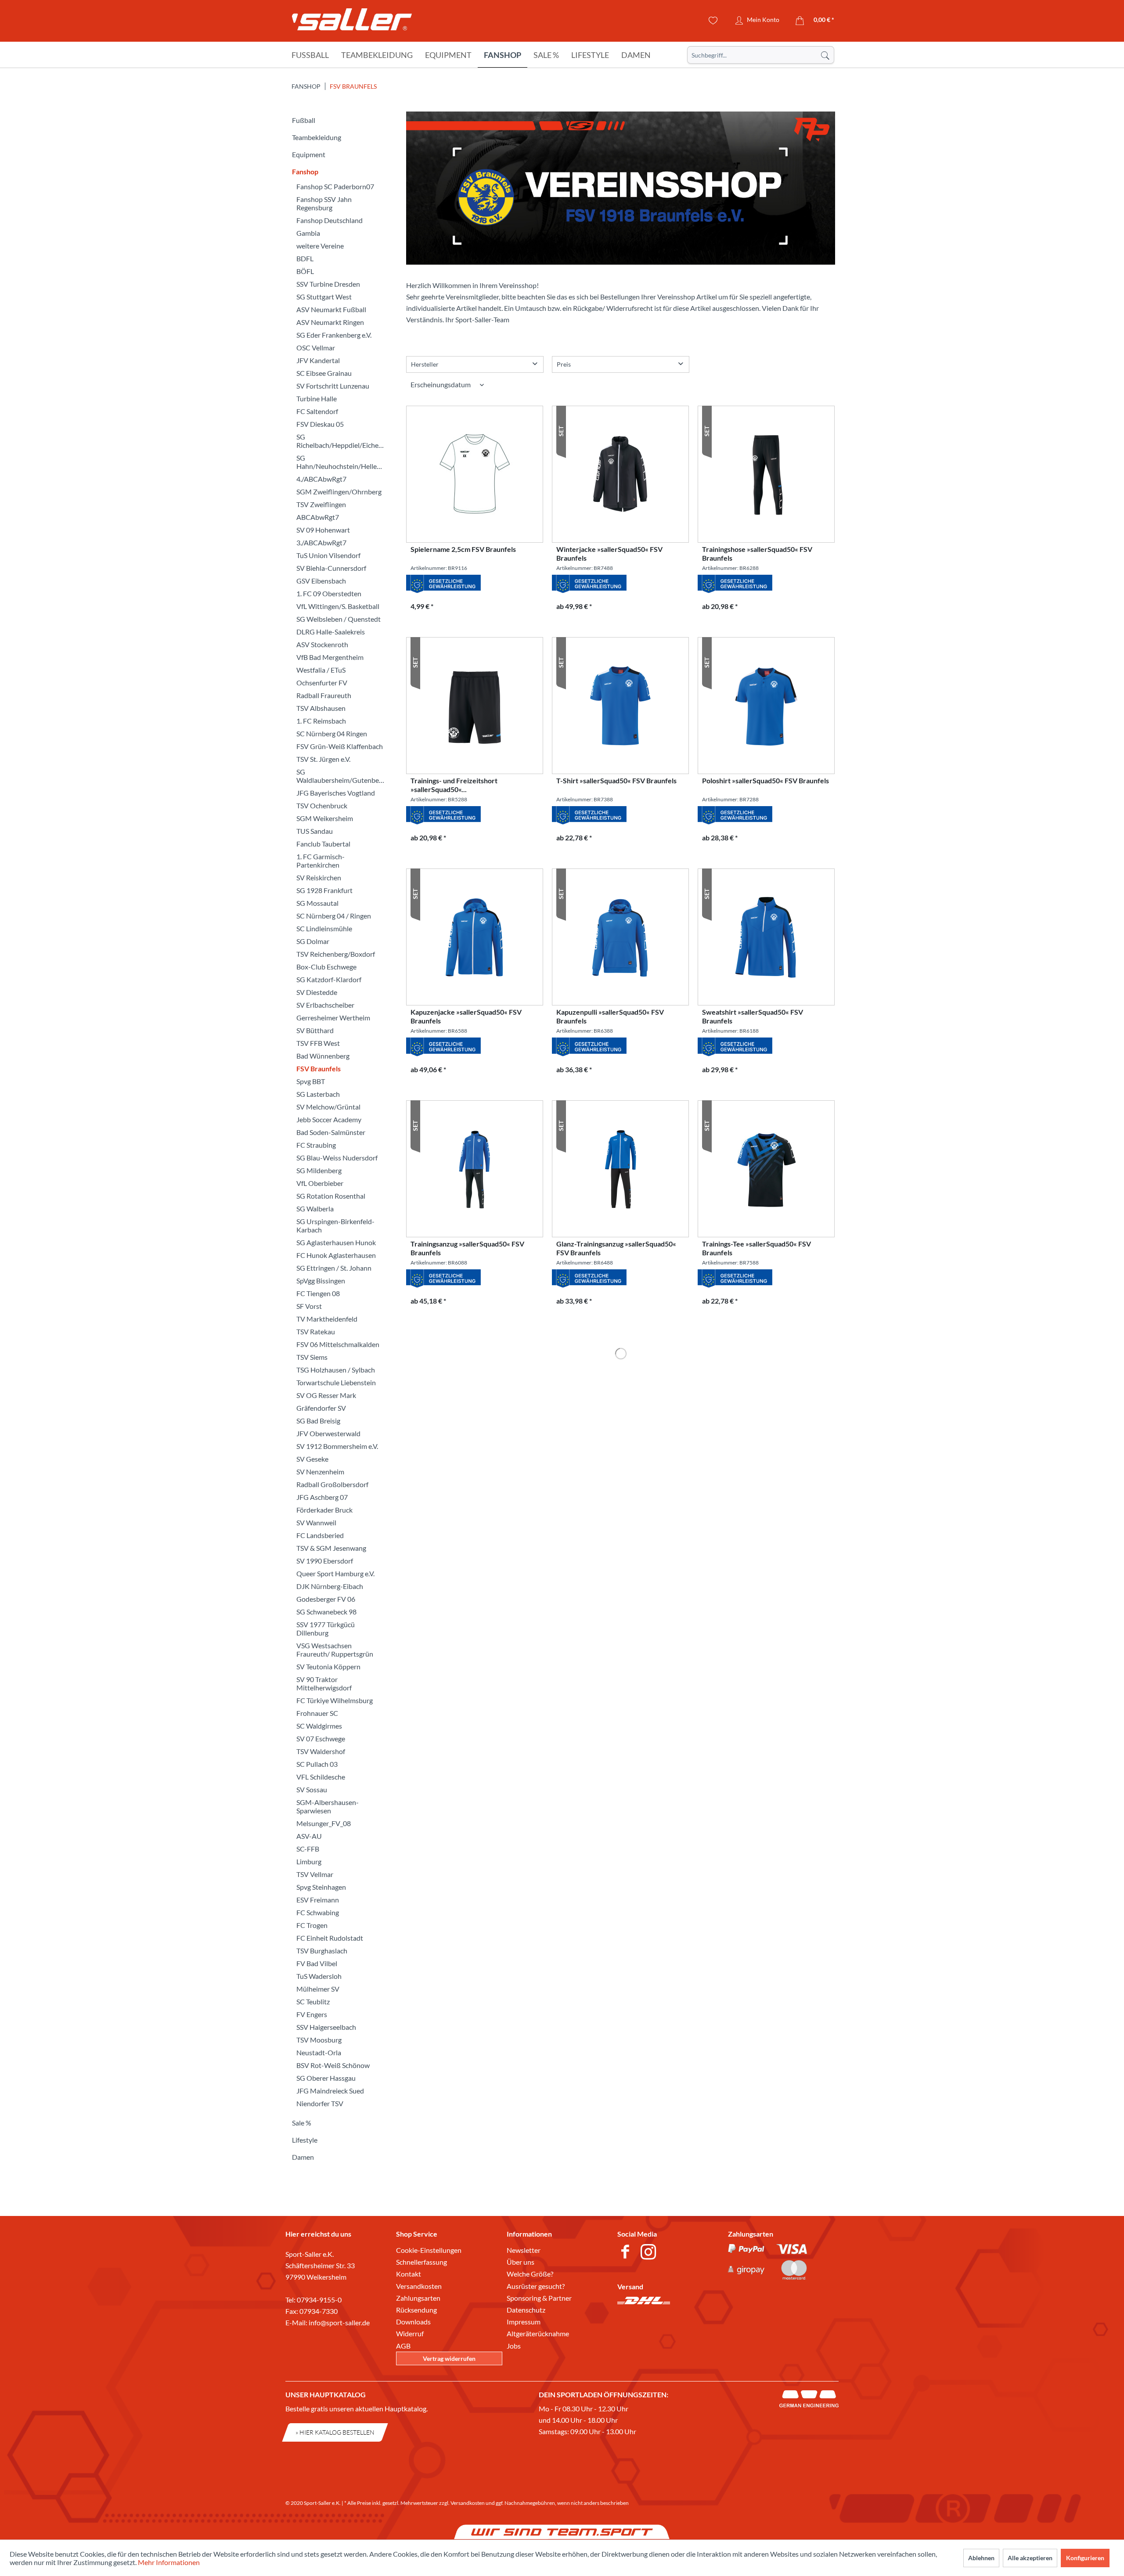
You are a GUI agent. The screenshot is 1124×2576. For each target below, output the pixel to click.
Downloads (413, 2322)
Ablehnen (981, 2558)
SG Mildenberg (319, 1170)
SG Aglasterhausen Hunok (336, 1242)
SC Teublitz (313, 2001)
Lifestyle (305, 2140)
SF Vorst (309, 1306)
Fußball (304, 120)
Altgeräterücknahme (538, 2333)
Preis (564, 364)
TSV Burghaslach (322, 1951)
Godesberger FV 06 (326, 1599)
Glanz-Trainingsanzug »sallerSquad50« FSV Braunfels (616, 1248)
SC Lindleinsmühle (324, 928)
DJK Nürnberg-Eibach (330, 1586)
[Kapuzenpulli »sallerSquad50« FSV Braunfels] (620, 937)
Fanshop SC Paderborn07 (335, 186)
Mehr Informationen (169, 2562)
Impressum (524, 2322)
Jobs (514, 2346)
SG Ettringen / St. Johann (334, 1268)
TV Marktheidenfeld (327, 1319)
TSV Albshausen (321, 708)
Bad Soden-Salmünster (331, 1132)
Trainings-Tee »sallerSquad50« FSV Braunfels (757, 1248)
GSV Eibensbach (321, 581)
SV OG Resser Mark (326, 1395)
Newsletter (524, 2250)
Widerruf (410, 2333)
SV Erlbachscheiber (325, 1005)
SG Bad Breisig (318, 1421)
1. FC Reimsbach (321, 721)
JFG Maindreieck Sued (330, 2091)
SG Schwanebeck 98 (326, 1612)
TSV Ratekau (316, 1331)
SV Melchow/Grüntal (328, 1107)
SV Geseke (312, 1459)
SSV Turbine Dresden (328, 284)
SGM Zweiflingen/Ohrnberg (339, 492)
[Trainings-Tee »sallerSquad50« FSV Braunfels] (766, 1169)
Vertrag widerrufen (449, 2358)
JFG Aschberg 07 (322, 1497)
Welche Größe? (530, 2274)
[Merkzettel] (713, 21)
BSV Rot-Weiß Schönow (333, 2065)
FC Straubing (316, 1145)
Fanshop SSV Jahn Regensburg (324, 203)
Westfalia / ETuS (321, 670)
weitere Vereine (320, 246)
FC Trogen (312, 1925)
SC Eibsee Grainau (324, 373)
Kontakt (409, 2274)
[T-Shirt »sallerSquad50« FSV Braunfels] (620, 706)
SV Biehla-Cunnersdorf (331, 568)
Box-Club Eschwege (326, 967)
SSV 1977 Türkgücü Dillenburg (326, 1628)
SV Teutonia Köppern (328, 1666)
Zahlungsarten (418, 2298)
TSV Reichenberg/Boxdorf (336, 954)
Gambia (308, 233)
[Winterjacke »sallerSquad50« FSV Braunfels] (620, 474)
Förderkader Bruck (324, 1510)
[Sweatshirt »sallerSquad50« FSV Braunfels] (766, 937)
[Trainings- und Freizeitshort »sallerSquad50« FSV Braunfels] (475, 706)
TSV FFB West (318, 1043)
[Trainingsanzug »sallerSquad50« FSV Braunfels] (475, 1169)
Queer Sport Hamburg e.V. (335, 1573)
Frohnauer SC (317, 1713)
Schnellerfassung (421, 2262)
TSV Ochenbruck (322, 805)
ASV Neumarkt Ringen (330, 322)
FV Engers (312, 2014)
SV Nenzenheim (320, 1472)
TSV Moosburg (319, 2040)
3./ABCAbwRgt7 (321, 542)
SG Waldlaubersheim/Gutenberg (341, 776)
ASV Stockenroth (322, 644)
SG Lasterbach (318, 1094)
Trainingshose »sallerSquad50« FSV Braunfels (757, 553)
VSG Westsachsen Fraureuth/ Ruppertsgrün (335, 1650)
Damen (303, 2157)
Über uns (521, 2262)
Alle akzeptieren (1030, 2558)
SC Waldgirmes (319, 1726)
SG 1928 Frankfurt (324, 890)
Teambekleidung (317, 137)
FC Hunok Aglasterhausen (336, 1255)
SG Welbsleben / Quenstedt (339, 619)
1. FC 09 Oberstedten (329, 593)
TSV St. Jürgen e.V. (323, 759)
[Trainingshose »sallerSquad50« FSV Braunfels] (766, 474)
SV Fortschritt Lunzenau (333, 386)
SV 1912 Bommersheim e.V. (337, 1446)
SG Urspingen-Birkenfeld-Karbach (335, 1225)
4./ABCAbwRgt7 (321, 479)
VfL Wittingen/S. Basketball (338, 606)
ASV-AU (309, 1836)
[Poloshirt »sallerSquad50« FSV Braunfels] (766, 706)
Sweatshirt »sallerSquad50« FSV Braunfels (753, 1016)
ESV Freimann (318, 1900)
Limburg (309, 1861)
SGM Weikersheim (325, 818)
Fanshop (305, 171)
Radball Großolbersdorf (332, 1484)
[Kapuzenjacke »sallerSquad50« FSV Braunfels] (475, 937)
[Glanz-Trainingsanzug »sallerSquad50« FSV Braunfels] (620, 1169)
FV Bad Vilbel (317, 1963)
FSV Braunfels (319, 1068)
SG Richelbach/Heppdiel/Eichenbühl (342, 441)
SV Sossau (312, 1789)
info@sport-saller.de (339, 2322)
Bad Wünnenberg (323, 1056)
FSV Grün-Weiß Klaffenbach (340, 746)
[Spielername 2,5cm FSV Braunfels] (475, 474)
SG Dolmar (313, 941)
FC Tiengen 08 (318, 1293)
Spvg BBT (311, 1081)
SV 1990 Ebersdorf (325, 1561)
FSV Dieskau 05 (320, 424)
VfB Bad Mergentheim (330, 657)
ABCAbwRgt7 (318, 517)
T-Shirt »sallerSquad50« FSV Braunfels (616, 780)
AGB (403, 2346)
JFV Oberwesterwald (328, 1433)
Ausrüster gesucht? (536, 2286)
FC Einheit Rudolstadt (330, 1938)
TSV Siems (312, 1357)
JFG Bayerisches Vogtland (336, 793)
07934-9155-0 (319, 2300)
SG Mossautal (317, 903)
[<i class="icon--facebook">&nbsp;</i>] (627, 2253)
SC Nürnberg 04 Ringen (332, 733)
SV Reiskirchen (319, 877)
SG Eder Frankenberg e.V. (334, 335)
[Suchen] (825, 55)
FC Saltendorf (317, 411)
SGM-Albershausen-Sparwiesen (328, 1806)
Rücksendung (416, 2310)
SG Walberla (315, 1209)
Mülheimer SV (318, 1989)
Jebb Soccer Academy (329, 1119)
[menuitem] (761, 55)
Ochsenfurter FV (322, 683)
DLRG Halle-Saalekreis (331, 632)
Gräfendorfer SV (321, 1408)
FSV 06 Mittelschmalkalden (338, 1344)
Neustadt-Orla (319, 2052)
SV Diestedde (317, 992)
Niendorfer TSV (320, 2103)
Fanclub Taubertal (323, 844)
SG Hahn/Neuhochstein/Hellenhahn (342, 462)
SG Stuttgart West (324, 297)
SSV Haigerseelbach (326, 2027)
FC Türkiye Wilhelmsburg (335, 1700)
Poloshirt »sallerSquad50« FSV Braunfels (766, 780)
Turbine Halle (317, 398)
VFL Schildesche (321, 1777)
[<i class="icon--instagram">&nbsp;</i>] (650, 2253)
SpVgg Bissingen (321, 1281)
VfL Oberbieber (320, 1183)
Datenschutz (526, 2310)
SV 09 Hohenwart (323, 530)
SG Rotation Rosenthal (331, 1196)
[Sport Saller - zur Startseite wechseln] (352, 22)
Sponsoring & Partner (539, 2298)
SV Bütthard (315, 1030)
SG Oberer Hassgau (326, 2078)
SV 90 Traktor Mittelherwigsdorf (324, 1683)
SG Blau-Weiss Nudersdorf (337, 1158)
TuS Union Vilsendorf (328, 555)
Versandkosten (419, 2286)
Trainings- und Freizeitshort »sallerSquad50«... (454, 785)
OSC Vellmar (316, 348)
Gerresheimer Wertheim (333, 1018)
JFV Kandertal (318, 360)
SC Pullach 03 (317, 1764)
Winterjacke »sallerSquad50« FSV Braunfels (609, 553)
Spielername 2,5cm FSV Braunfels (463, 549)
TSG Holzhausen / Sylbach (336, 1370)
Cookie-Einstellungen (429, 2250)
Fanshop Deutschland (330, 220)
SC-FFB (308, 1849)
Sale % (302, 2123)
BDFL (305, 258)
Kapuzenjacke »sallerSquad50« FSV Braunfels (466, 1016)
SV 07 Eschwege (321, 1738)
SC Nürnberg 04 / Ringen (334, 916)
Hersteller (425, 364)
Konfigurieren (1085, 2558)
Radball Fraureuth (324, 695)
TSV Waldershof (321, 1751)
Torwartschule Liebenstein (336, 1382)
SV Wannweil (316, 1522)
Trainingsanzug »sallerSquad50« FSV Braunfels (467, 1248)
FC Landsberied (320, 1535)
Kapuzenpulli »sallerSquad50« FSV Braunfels (610, 1016)
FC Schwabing (318, 1912)
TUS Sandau (315, 831)
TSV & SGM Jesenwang (331, 1548)
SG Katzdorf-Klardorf (329, 979)
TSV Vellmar (315, 1874)
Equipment (309, 154)
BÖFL (305, 271)
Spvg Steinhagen (321, 1887)
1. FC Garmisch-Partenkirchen (321, 861)
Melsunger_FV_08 (324, 1823)
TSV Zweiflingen (321, 504)
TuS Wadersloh (319, 1976)
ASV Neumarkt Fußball (331, 309)
